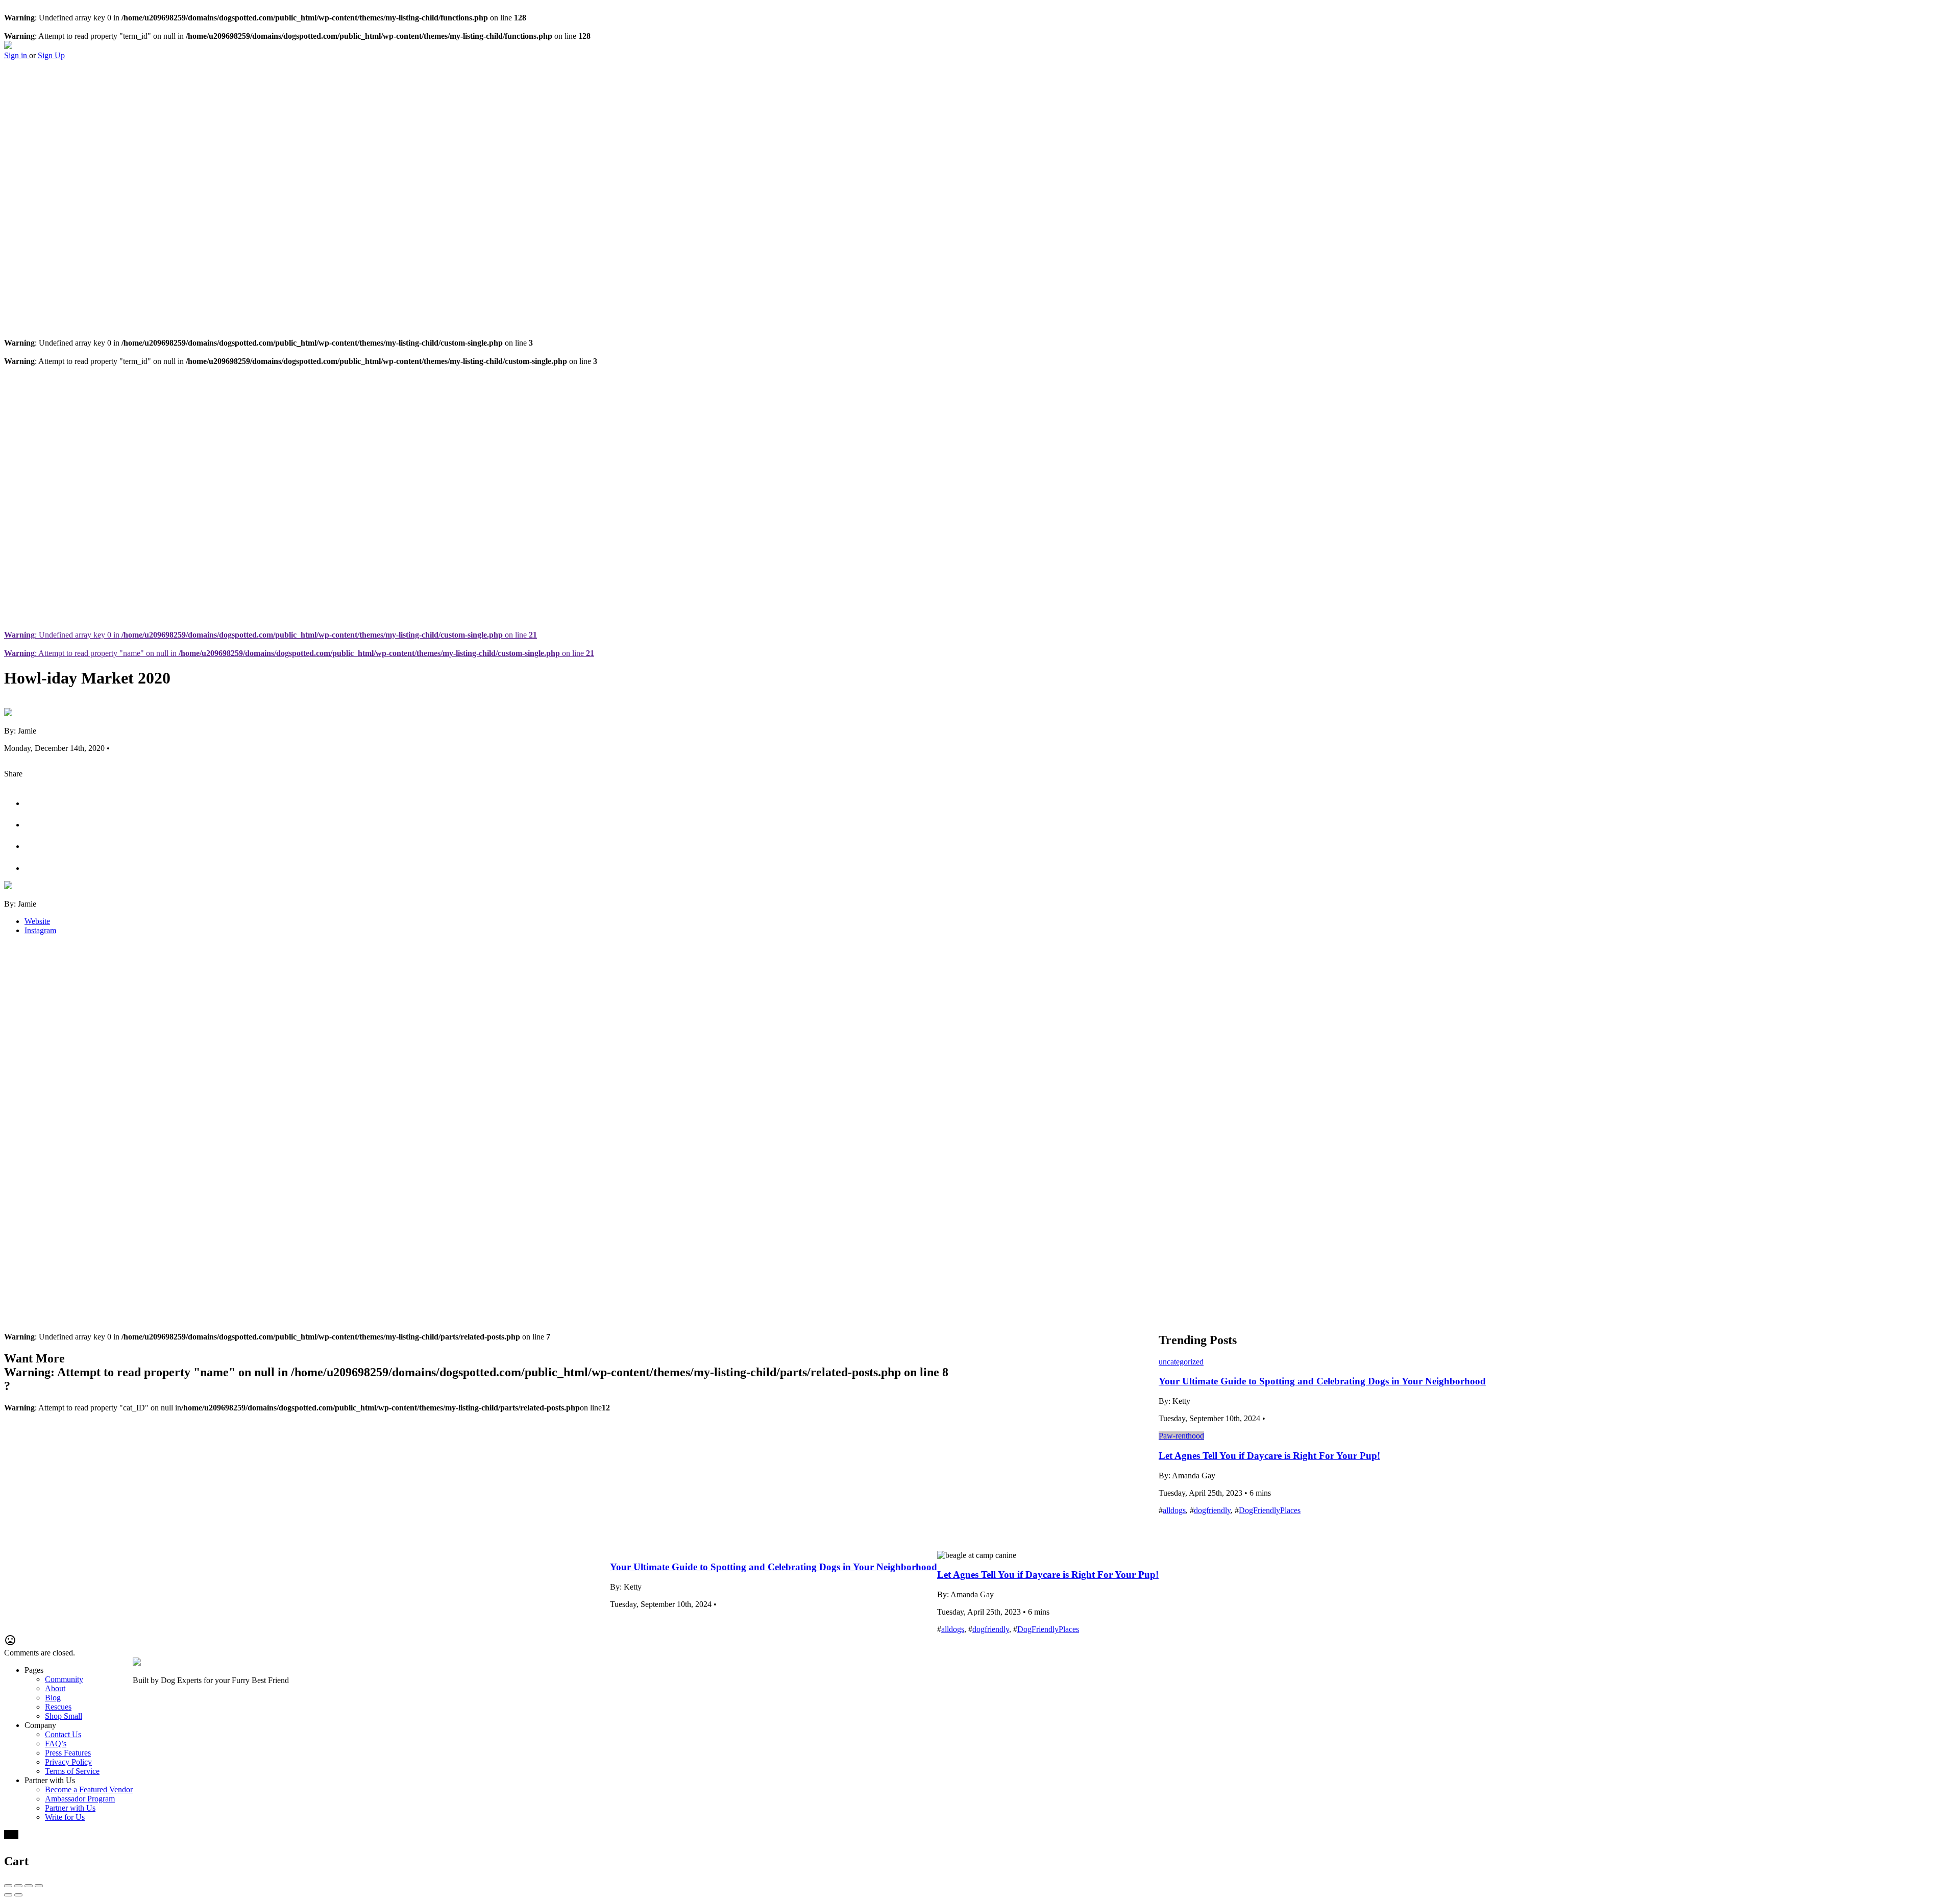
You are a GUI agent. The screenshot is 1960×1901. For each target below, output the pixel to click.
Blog (53, 1698)
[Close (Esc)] (8, 1886)
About (55, 1688)
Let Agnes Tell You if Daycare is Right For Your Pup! (1048, 1575)
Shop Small (64, 1716)
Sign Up (51, 55)
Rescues (58, 1707)
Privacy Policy (68, 1762)
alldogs (953, 1629)
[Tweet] (34, 803)
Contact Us (63, 1734)
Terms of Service (72, 1771)
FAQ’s (56, 1744)
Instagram (40, 930)
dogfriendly (991, 1629)
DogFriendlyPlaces (1048, 1629)
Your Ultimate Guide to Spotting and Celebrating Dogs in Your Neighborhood (774, 1567)
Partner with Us (70, 1808)
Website (37, 921)
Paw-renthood (1181, 1436)
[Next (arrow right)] (18, 1895)
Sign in (17, 55)
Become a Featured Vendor (89, 1789)
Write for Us (65, 1817)
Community (64, 1679)
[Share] (18, 1886)
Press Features (68, 1753)
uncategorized (1181, 1362)
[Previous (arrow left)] (8, 1895)
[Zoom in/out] (39, 1886)
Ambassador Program (80, 1799)
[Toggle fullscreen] (29, 1886)
